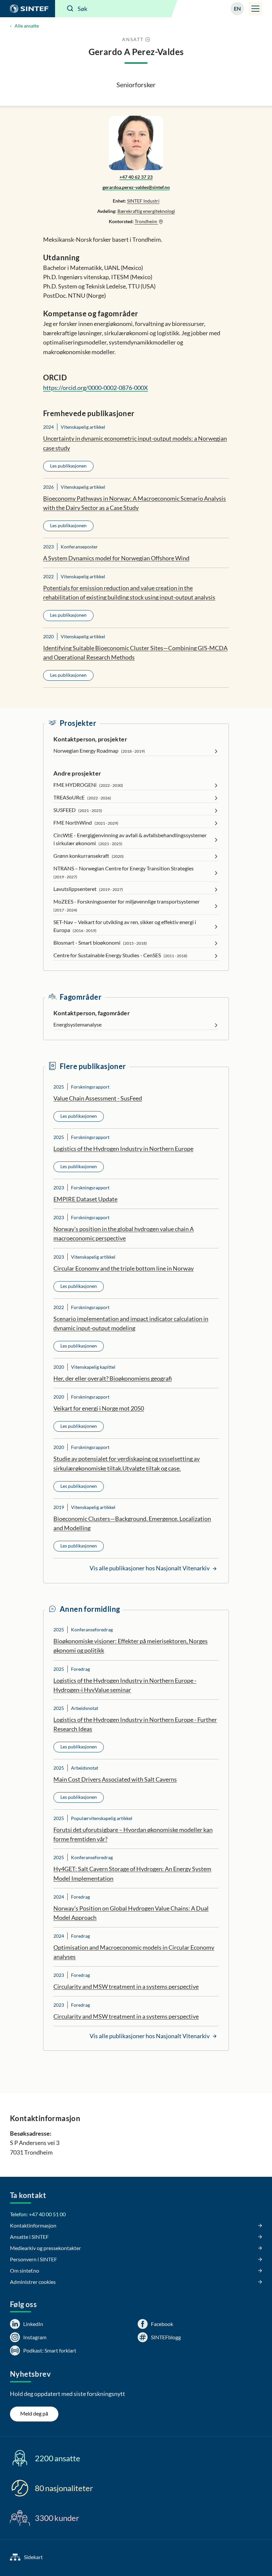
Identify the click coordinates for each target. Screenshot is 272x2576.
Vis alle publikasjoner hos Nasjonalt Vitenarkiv (150, 1568)
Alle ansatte (27, 26)
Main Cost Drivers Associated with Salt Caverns (115, 1779)
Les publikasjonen (68, 466)
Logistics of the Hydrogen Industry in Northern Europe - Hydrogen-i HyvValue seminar (125, 1685)
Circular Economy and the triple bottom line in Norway (124, 1268)
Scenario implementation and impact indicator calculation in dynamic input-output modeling (131, 1323)
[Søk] (70, 9)
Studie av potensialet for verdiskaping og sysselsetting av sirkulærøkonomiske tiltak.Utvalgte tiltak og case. (127, 1463)
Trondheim (146, 221)
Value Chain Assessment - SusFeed (98, 1098)
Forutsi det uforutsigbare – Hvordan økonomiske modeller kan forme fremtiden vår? (133, 1834)
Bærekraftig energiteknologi (146, 211)
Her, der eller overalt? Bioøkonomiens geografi (113, 1378)
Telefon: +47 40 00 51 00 (38, 2214)
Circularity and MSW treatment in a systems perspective (126, 1986)
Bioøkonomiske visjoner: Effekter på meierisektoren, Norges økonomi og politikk (131, 1646)
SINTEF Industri (143, 201)
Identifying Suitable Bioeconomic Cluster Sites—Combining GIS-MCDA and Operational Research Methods (135, 653)
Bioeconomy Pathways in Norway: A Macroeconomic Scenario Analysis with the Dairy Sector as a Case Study (135, 503)
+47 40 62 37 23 (136, 177)
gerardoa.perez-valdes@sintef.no (136, 187)
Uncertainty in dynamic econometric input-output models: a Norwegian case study (135, 443)
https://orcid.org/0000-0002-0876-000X (96, 388)
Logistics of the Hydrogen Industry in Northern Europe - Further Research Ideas (135, 1724)
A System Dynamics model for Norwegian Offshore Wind (116, 558)
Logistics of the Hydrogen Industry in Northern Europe (123, 1149)
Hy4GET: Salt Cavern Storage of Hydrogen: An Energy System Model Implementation (132, 1873)
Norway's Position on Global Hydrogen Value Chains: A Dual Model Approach (131, 1913)
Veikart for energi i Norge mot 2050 (99, 1408)
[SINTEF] (28, 9)
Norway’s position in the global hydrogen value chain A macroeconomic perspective (124, 1233)
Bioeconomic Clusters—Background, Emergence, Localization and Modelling (132, 1523)
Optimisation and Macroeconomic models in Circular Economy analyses (134, 1952)
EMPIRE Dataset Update (85, 1199)
